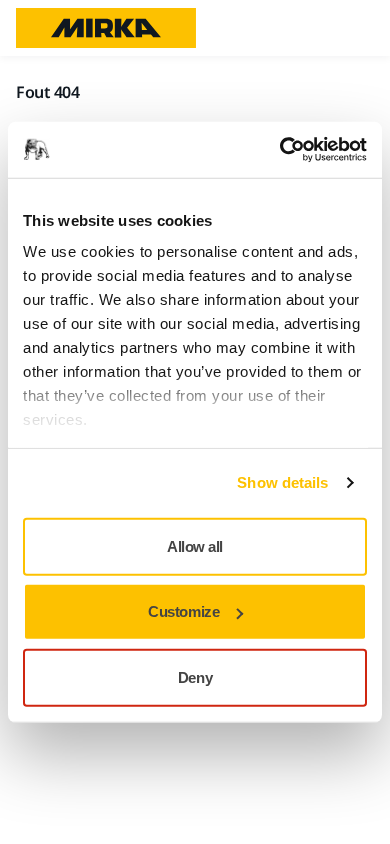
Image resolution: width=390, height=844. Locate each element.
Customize (183, 611)
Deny (195, 676)
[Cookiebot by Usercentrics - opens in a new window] (280, 150)
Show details (282, 482)
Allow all (195, 545)
